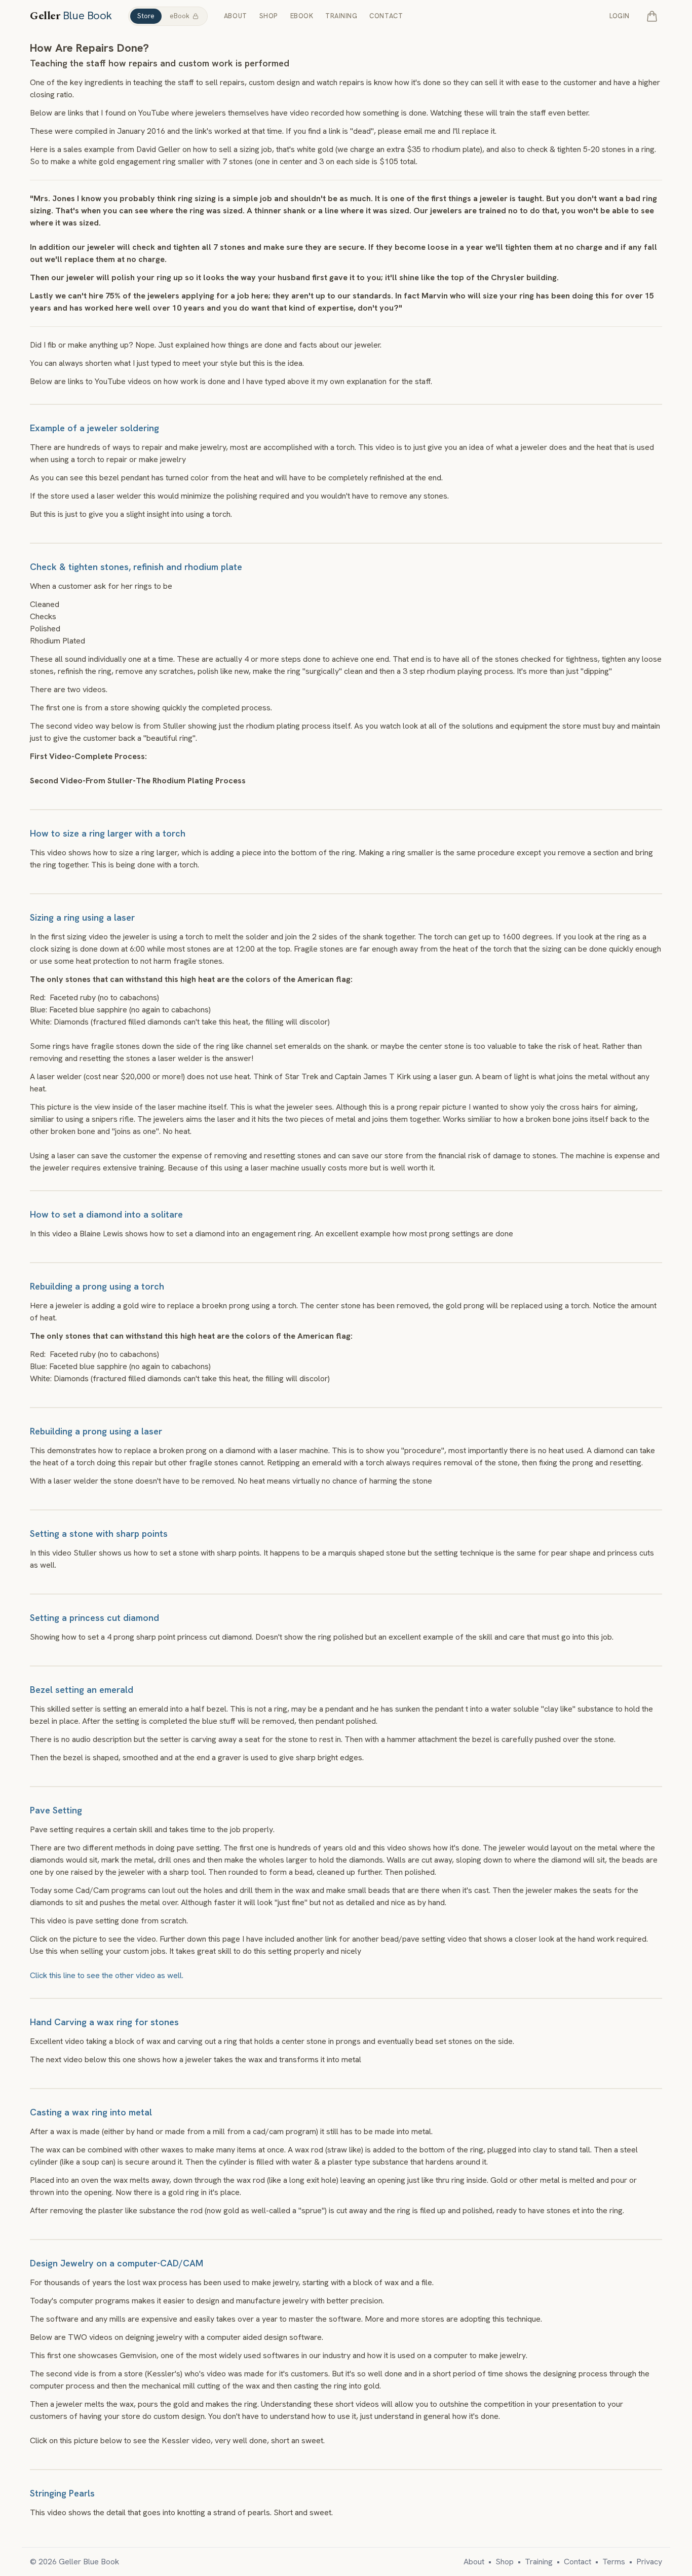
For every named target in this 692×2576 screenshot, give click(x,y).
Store (146, 16)
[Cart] (652, 16)
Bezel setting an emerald (82, 1690)
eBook (180, 16)
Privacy (649, 2562)
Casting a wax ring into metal (91, 2112)
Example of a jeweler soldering (94, 428)
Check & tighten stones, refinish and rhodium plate (136, 567)
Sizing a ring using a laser (82, 917)
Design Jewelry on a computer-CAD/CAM (117, 2263)
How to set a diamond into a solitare (106, 1214)
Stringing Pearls (62, 2493)
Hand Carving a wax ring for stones (104, 2022)
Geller (71, 16)
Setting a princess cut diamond (94, 1618)
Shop (269, 16)
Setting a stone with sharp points (99, 1533)
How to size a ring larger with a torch (108, 833)
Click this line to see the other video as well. (107, 1975)
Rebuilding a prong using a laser (96, 1431)
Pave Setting (56, 1810)
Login (620, 16)
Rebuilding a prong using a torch (97, 1286)
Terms (614, 2562)
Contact (386, 16)
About (236, 16)
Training (341, 16)
